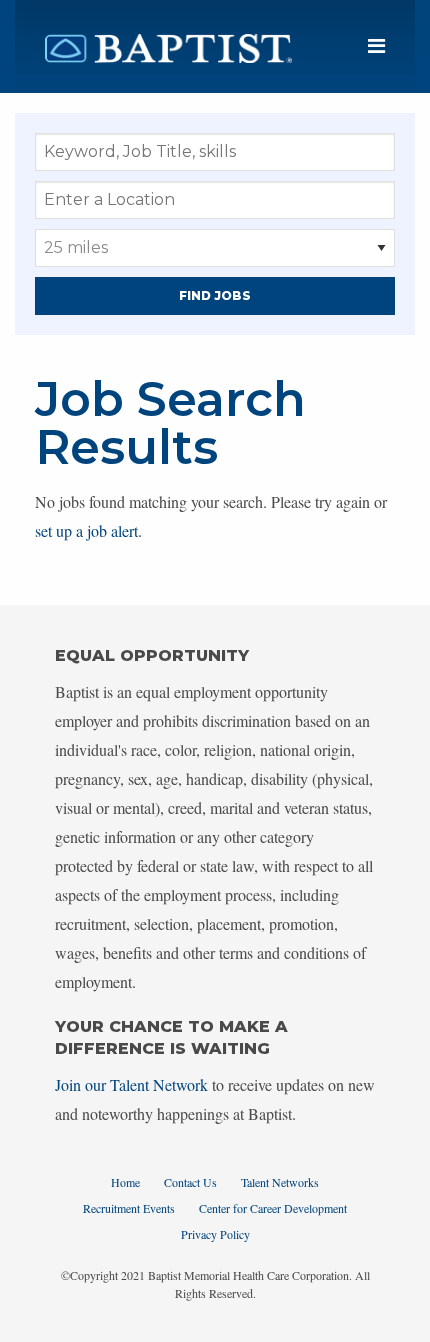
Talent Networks (280, 1182)
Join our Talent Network (131, 1084)
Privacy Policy (215, 1234)
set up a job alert (86, 530)
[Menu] (376, 46)
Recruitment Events (129, 1208)
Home (125, 1182)
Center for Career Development (273, 1208)
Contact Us (190, 1182)
